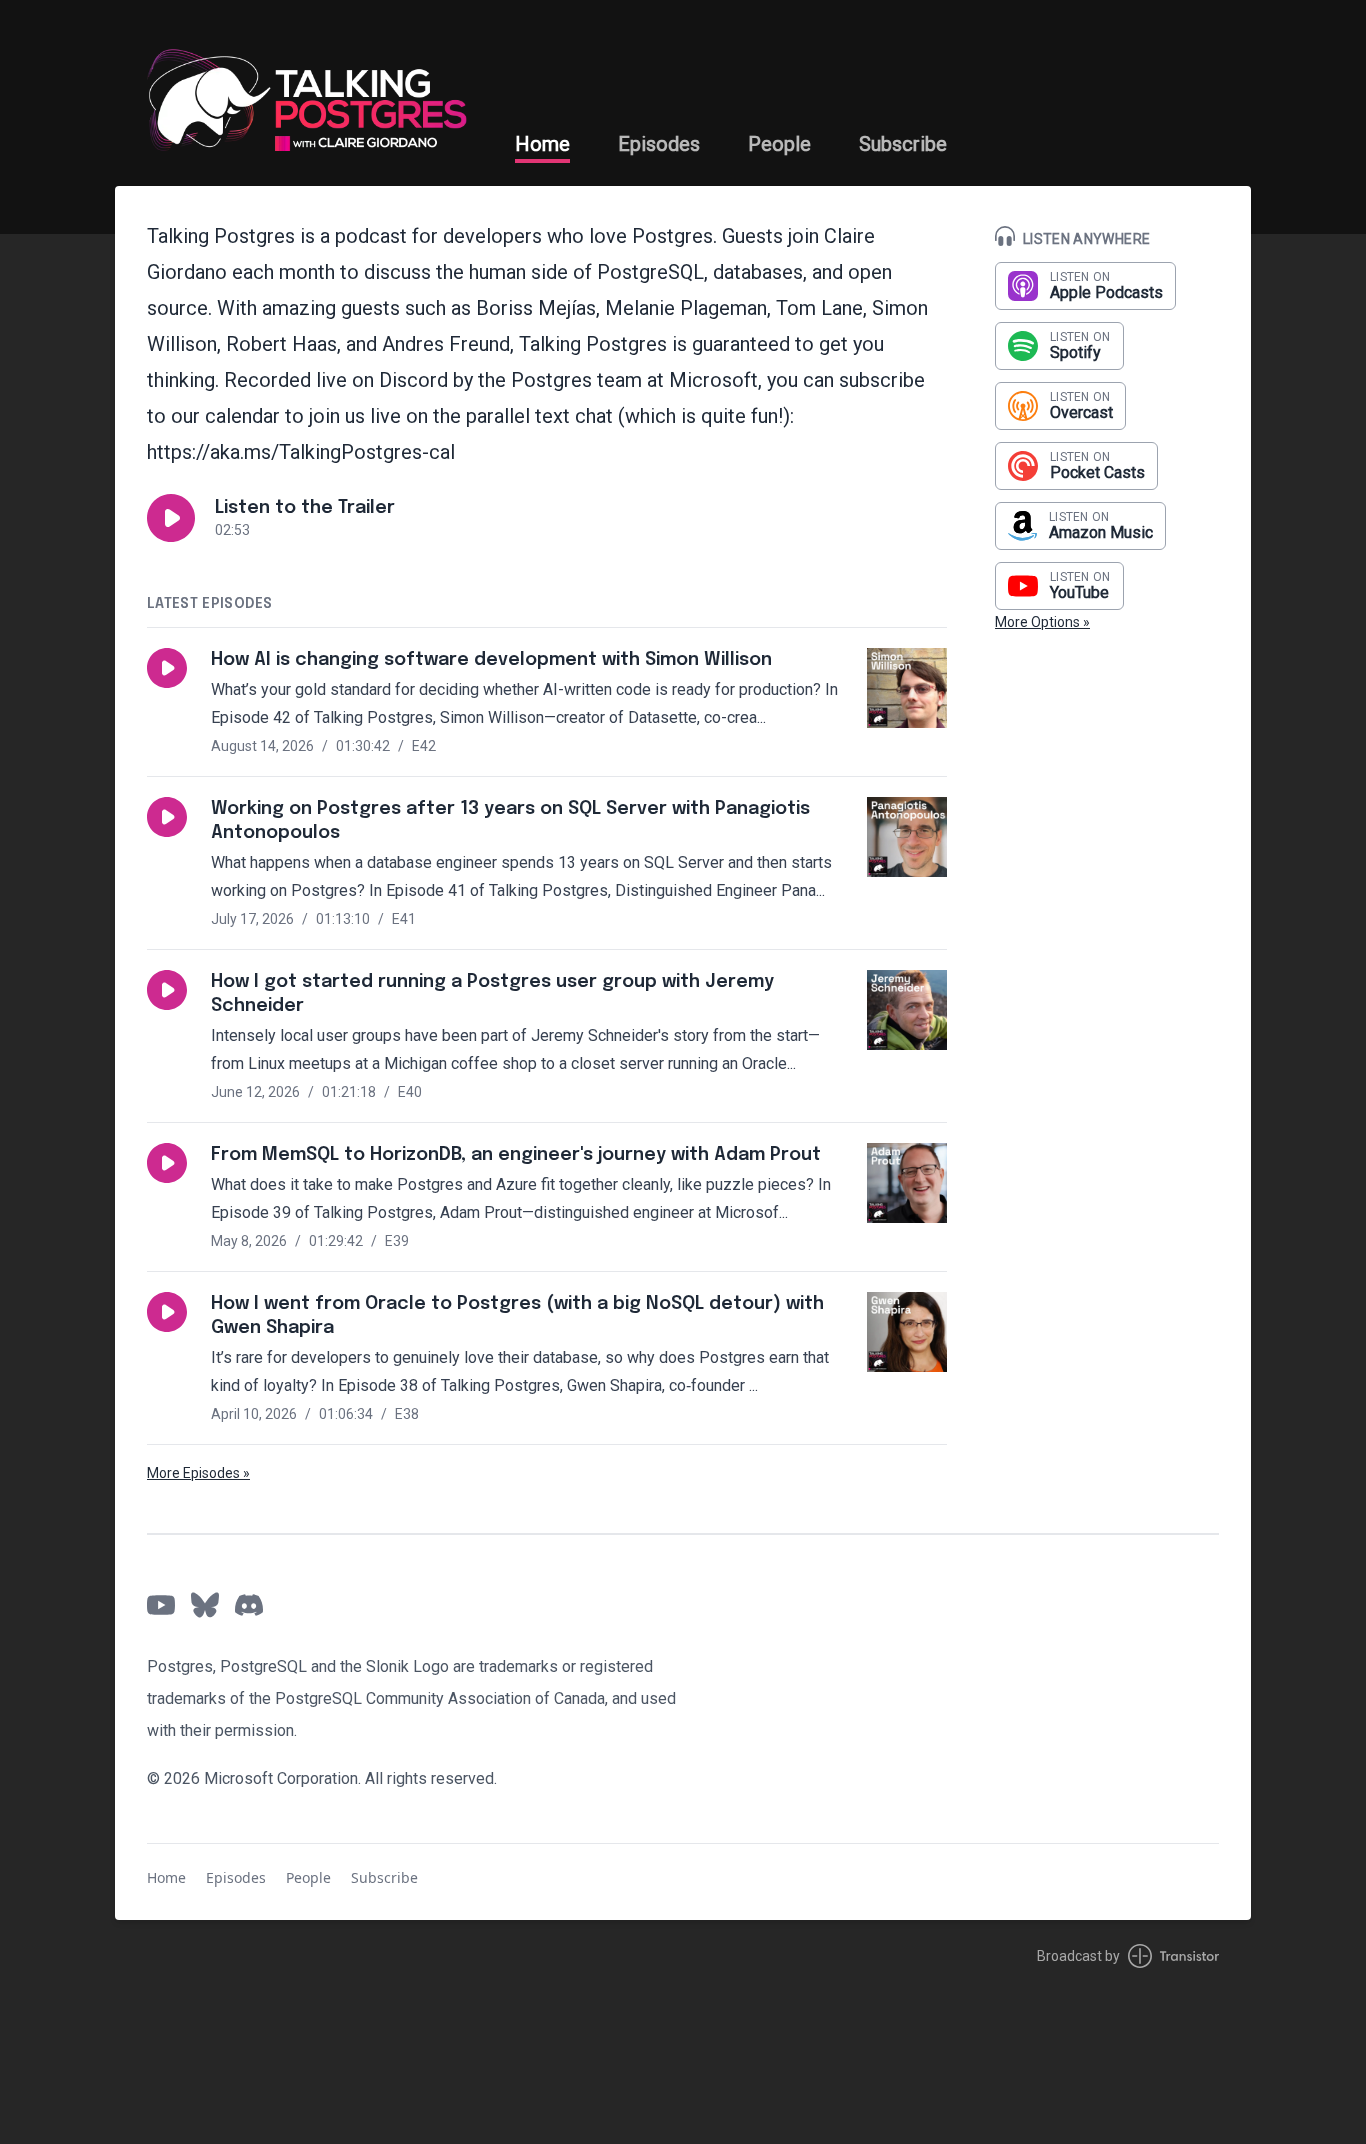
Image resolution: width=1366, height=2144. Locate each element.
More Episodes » (198, 1473)
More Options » (1042, 622)
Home (542, 144)
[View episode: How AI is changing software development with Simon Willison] (907, 688)
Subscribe (903, 144)
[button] (171, 518)
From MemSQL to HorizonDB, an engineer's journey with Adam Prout (516, 1155)
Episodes (659, 144)
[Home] (307, 93)
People (779, 144)
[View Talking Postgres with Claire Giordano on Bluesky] (205, 1605)
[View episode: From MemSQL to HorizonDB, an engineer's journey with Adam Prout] (907, 1183)
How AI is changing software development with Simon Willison (491, 660)
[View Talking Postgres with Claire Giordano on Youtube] (161, 1605)
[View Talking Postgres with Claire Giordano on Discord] (249, 1605)
